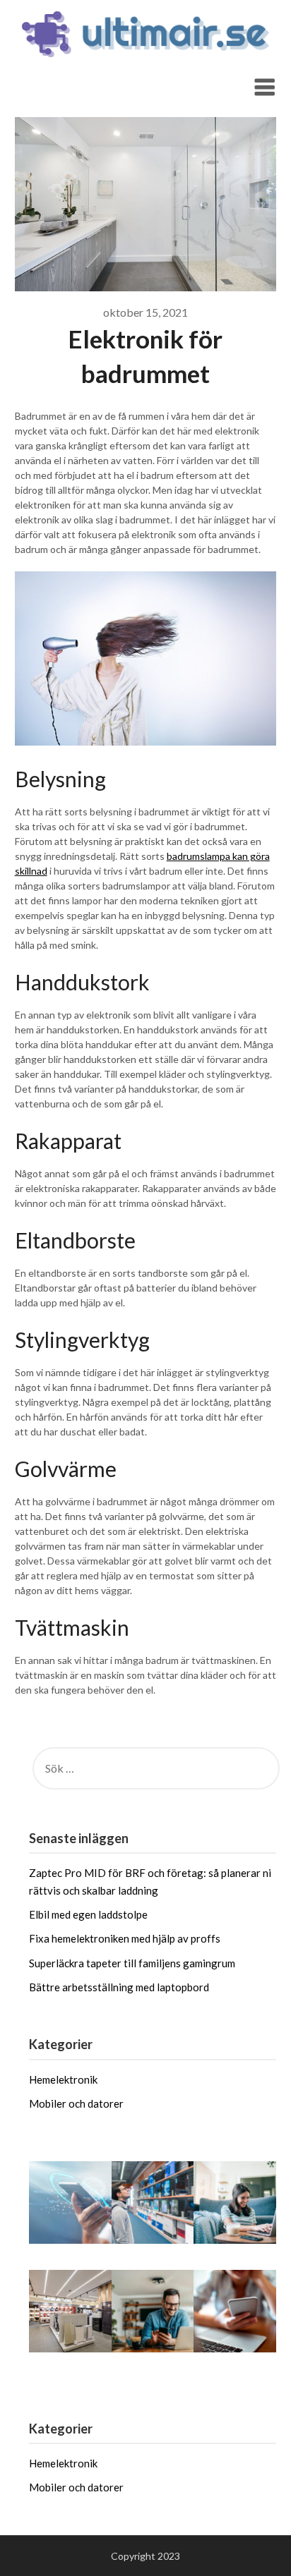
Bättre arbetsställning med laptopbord (119, 1987)
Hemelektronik (63, 2079)
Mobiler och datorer (76, 2103)
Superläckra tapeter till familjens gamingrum (132, 1963)
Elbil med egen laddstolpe (88, 1914)
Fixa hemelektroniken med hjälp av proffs (125, 1938)
